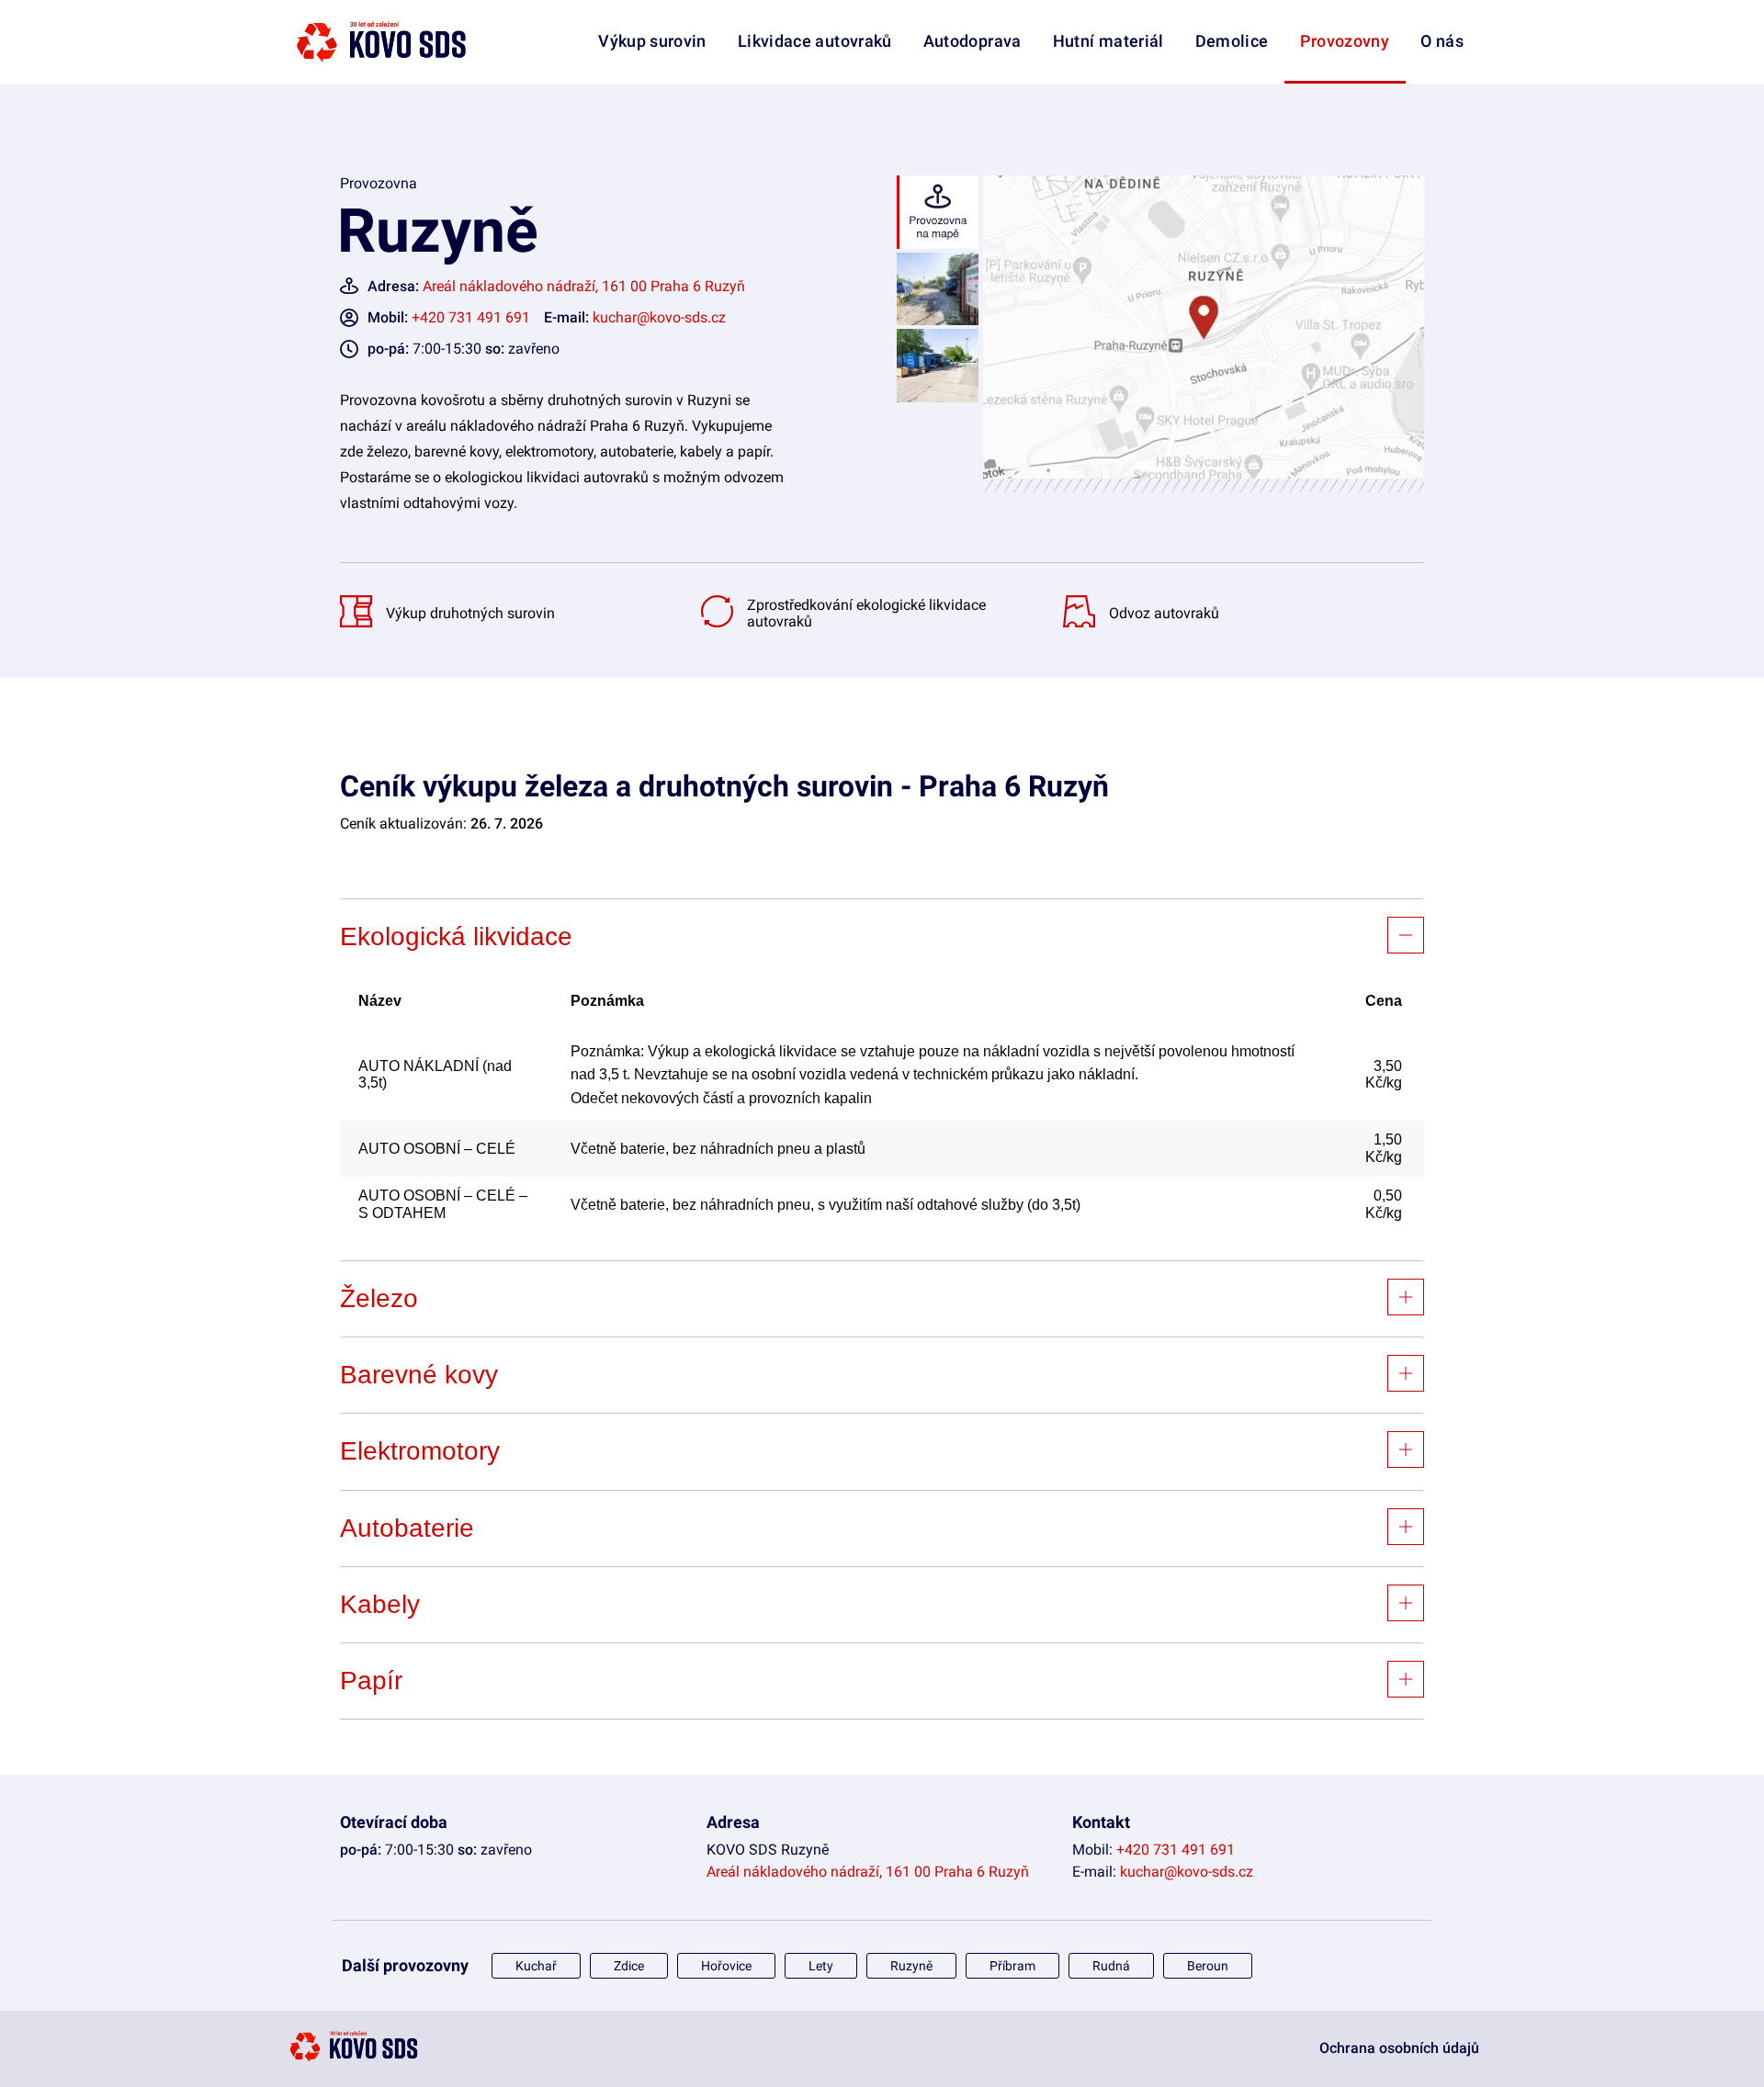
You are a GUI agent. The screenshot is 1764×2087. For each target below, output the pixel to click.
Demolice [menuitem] (1232, 41)
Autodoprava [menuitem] (972, 41)
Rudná (1111, 1966)
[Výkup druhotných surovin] (361, 622)
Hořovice (726, 1966)
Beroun (1208, 1966)
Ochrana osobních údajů (1399, 2048)
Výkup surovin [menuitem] (652, 41)
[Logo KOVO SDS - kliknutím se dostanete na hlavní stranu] (354, 2059)
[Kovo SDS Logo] (381, 42)
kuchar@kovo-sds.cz (659, 317)
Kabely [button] (380, 1604)
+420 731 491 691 (471, 317)
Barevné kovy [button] (419, 1375)
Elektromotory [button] (420, 1451)
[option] (936, 214)
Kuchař (536, 1966)
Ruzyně (911, 1966)
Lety (821, 1966)
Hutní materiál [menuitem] (1108, 41)
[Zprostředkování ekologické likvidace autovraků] (722, 622)
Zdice (629, 1966)
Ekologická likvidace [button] (456, 936)
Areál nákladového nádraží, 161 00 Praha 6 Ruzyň (584, 286)
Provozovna (379, 183)
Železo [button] (379, 1298)
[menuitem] (1345, 82)
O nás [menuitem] (1442, 41)
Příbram (1012, 1966)
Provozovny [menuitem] (1345, 41)
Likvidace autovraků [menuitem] (815, 41)
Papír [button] (371, 1681)
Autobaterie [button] (407, 1528)
